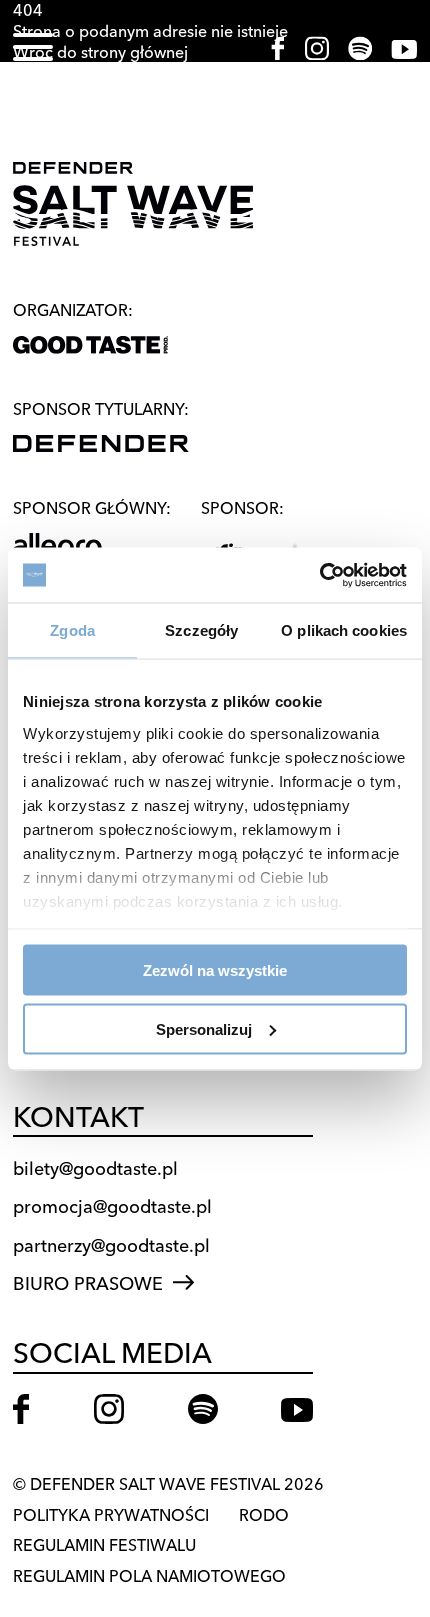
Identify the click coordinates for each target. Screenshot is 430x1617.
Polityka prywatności (111, 1515)
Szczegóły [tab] (201, 630)
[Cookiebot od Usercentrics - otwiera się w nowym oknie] (319, 575)
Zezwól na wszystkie (215, 970)
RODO (264, 1515)
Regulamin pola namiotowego (149, 1576)
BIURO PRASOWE (88, 1283)
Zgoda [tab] (72, 630)
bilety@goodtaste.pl (95, 1168)
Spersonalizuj (204, 1028)
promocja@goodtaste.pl (112, 1206)
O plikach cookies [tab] (344, 630)
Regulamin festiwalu (104, 1545)
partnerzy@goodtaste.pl (111, 1245)
